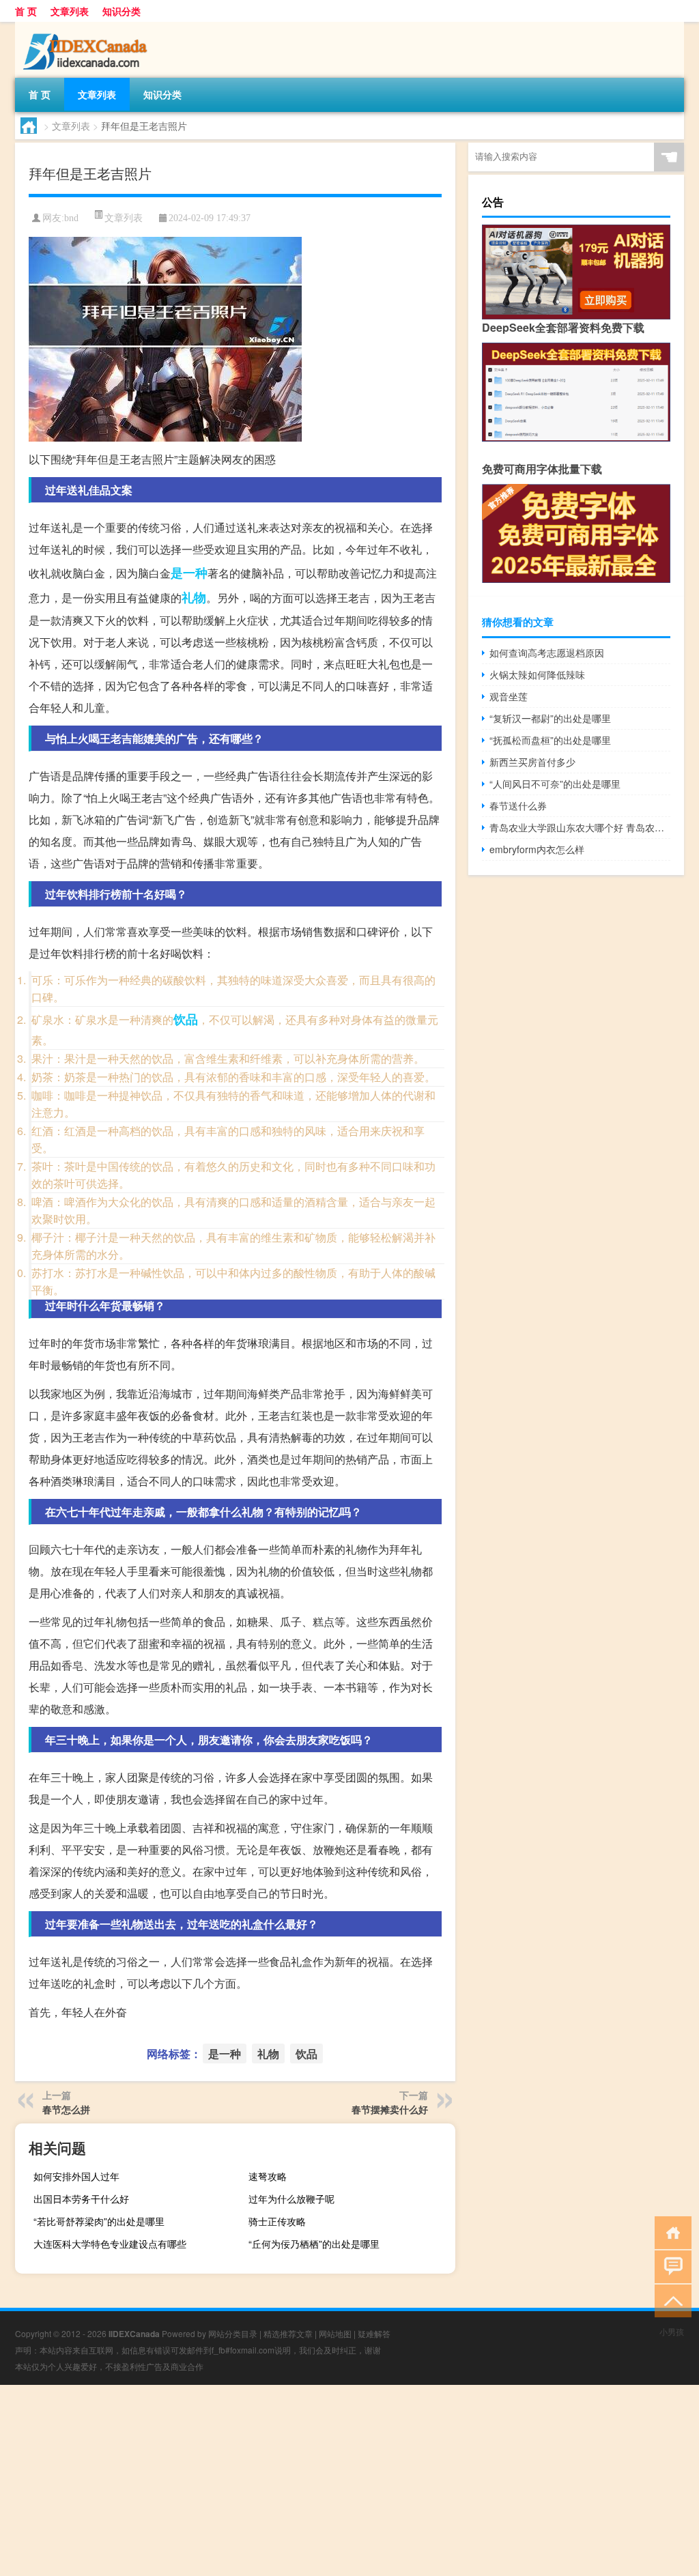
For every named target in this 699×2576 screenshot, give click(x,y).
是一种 (189, 573)
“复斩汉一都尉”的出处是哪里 (550, 718)
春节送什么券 (518, 805)
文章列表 (70, 11)
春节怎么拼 (66, 2109)
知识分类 (122, 11)
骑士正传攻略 (277, 2221)
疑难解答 (374, 2333)
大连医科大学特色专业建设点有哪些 (110, 2244)
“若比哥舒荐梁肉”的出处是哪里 (99, 2221)
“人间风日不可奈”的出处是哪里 (555, 784)
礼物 (194, 597)
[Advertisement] (349, 2480)
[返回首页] (670, 2232)
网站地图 (335, 2333)
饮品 (186, 1019)
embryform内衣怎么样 (537, 849)
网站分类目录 (233, 2333)
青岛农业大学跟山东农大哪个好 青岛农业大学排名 (580, 827)
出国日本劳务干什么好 (81, 2199)
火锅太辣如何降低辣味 (537, 674)
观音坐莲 (509, 696)
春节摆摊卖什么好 (390, 2109)
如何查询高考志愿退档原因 (547, 653)
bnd (71, 218)
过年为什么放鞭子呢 (291, 2199)
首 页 (26, 11)
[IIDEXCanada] (87, 27)
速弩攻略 (268, 2176)
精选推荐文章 (288, 2333)
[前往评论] (670, 2266)
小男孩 (672, 2331)
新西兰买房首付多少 (532, 762)
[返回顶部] (670, 2300)
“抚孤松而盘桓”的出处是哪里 (550, 740)
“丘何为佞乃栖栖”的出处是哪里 (314, 2244)
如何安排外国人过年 (76, 2176)
